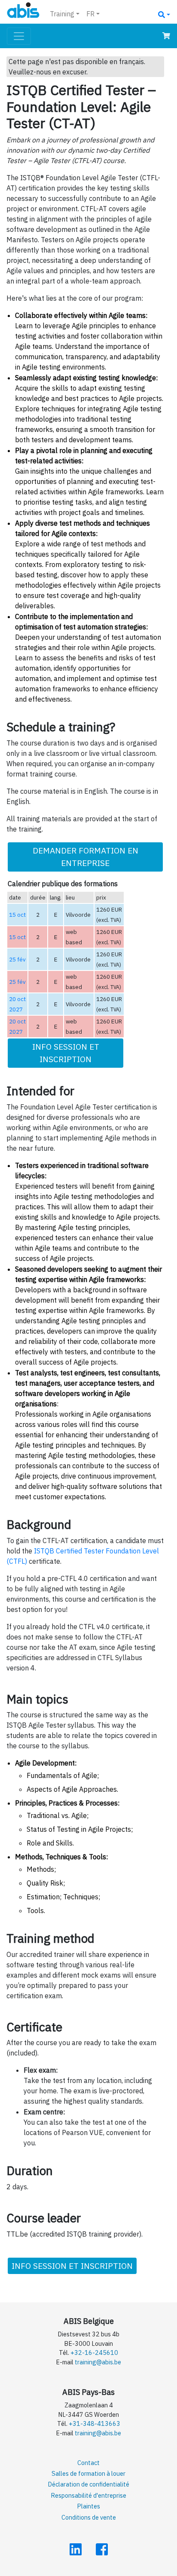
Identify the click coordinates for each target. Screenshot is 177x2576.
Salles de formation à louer (88, 2473)
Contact (88, 2463)
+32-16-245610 (94, 2353)
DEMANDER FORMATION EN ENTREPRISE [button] (85, 857)
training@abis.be (98, 2362)
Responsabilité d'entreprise (88, 2495)
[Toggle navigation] (19, 36)
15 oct (17, 915)
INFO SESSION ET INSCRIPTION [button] (66, 1053)
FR (90, 14)
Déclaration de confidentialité (88, 2484)
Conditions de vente (89, 2517)
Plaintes (88, 2506)
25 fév (17, 959)
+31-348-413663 (95, 2423)
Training (62, 14)
